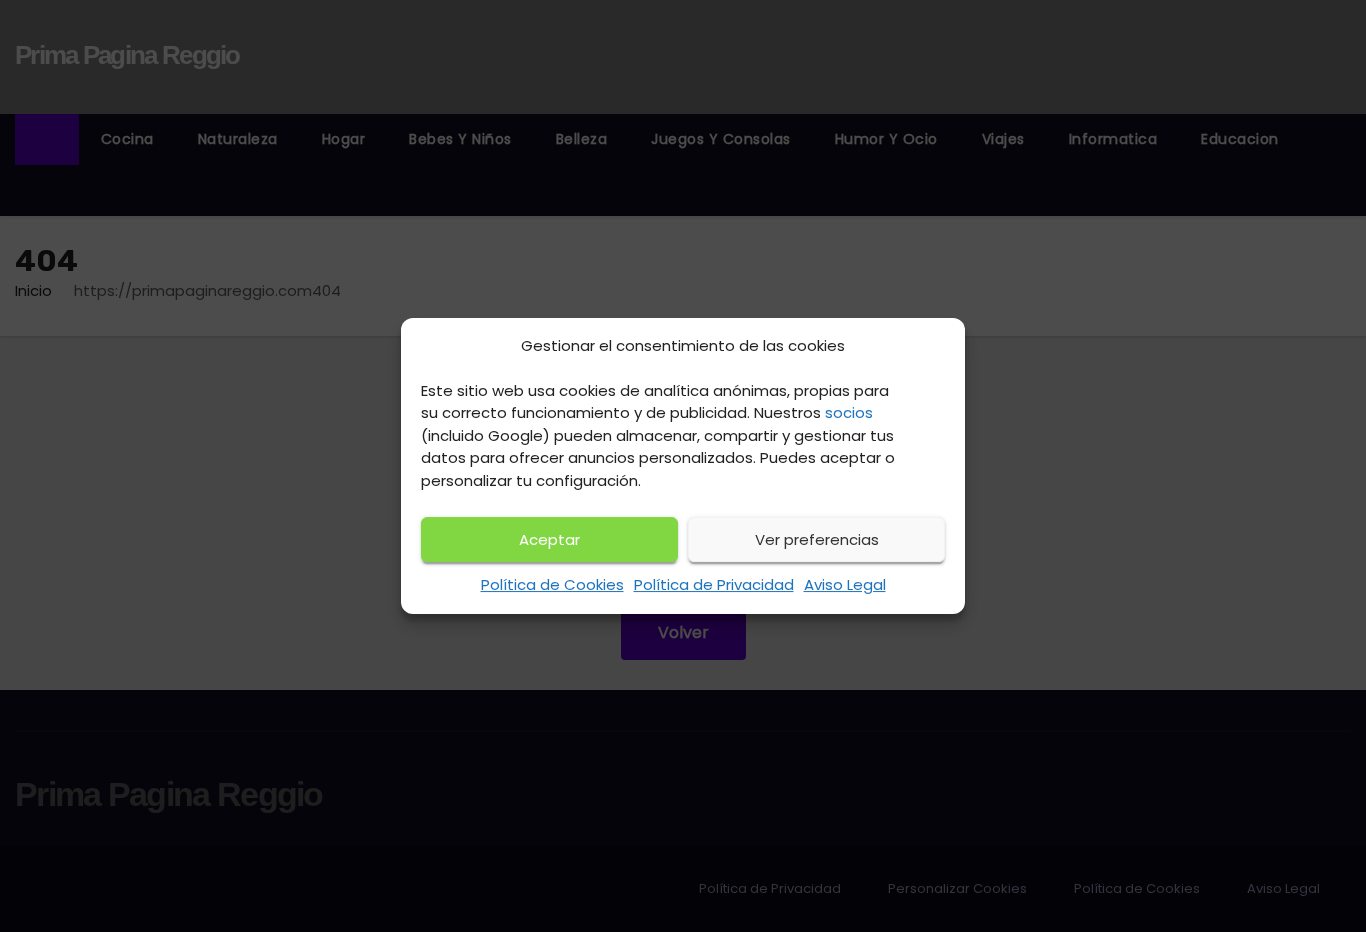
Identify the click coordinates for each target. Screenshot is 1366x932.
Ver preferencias (817, 539)
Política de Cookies (552, 584)
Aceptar (549, 539)
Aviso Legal (845, 584)
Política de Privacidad (714, 584)
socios (849, 412)
